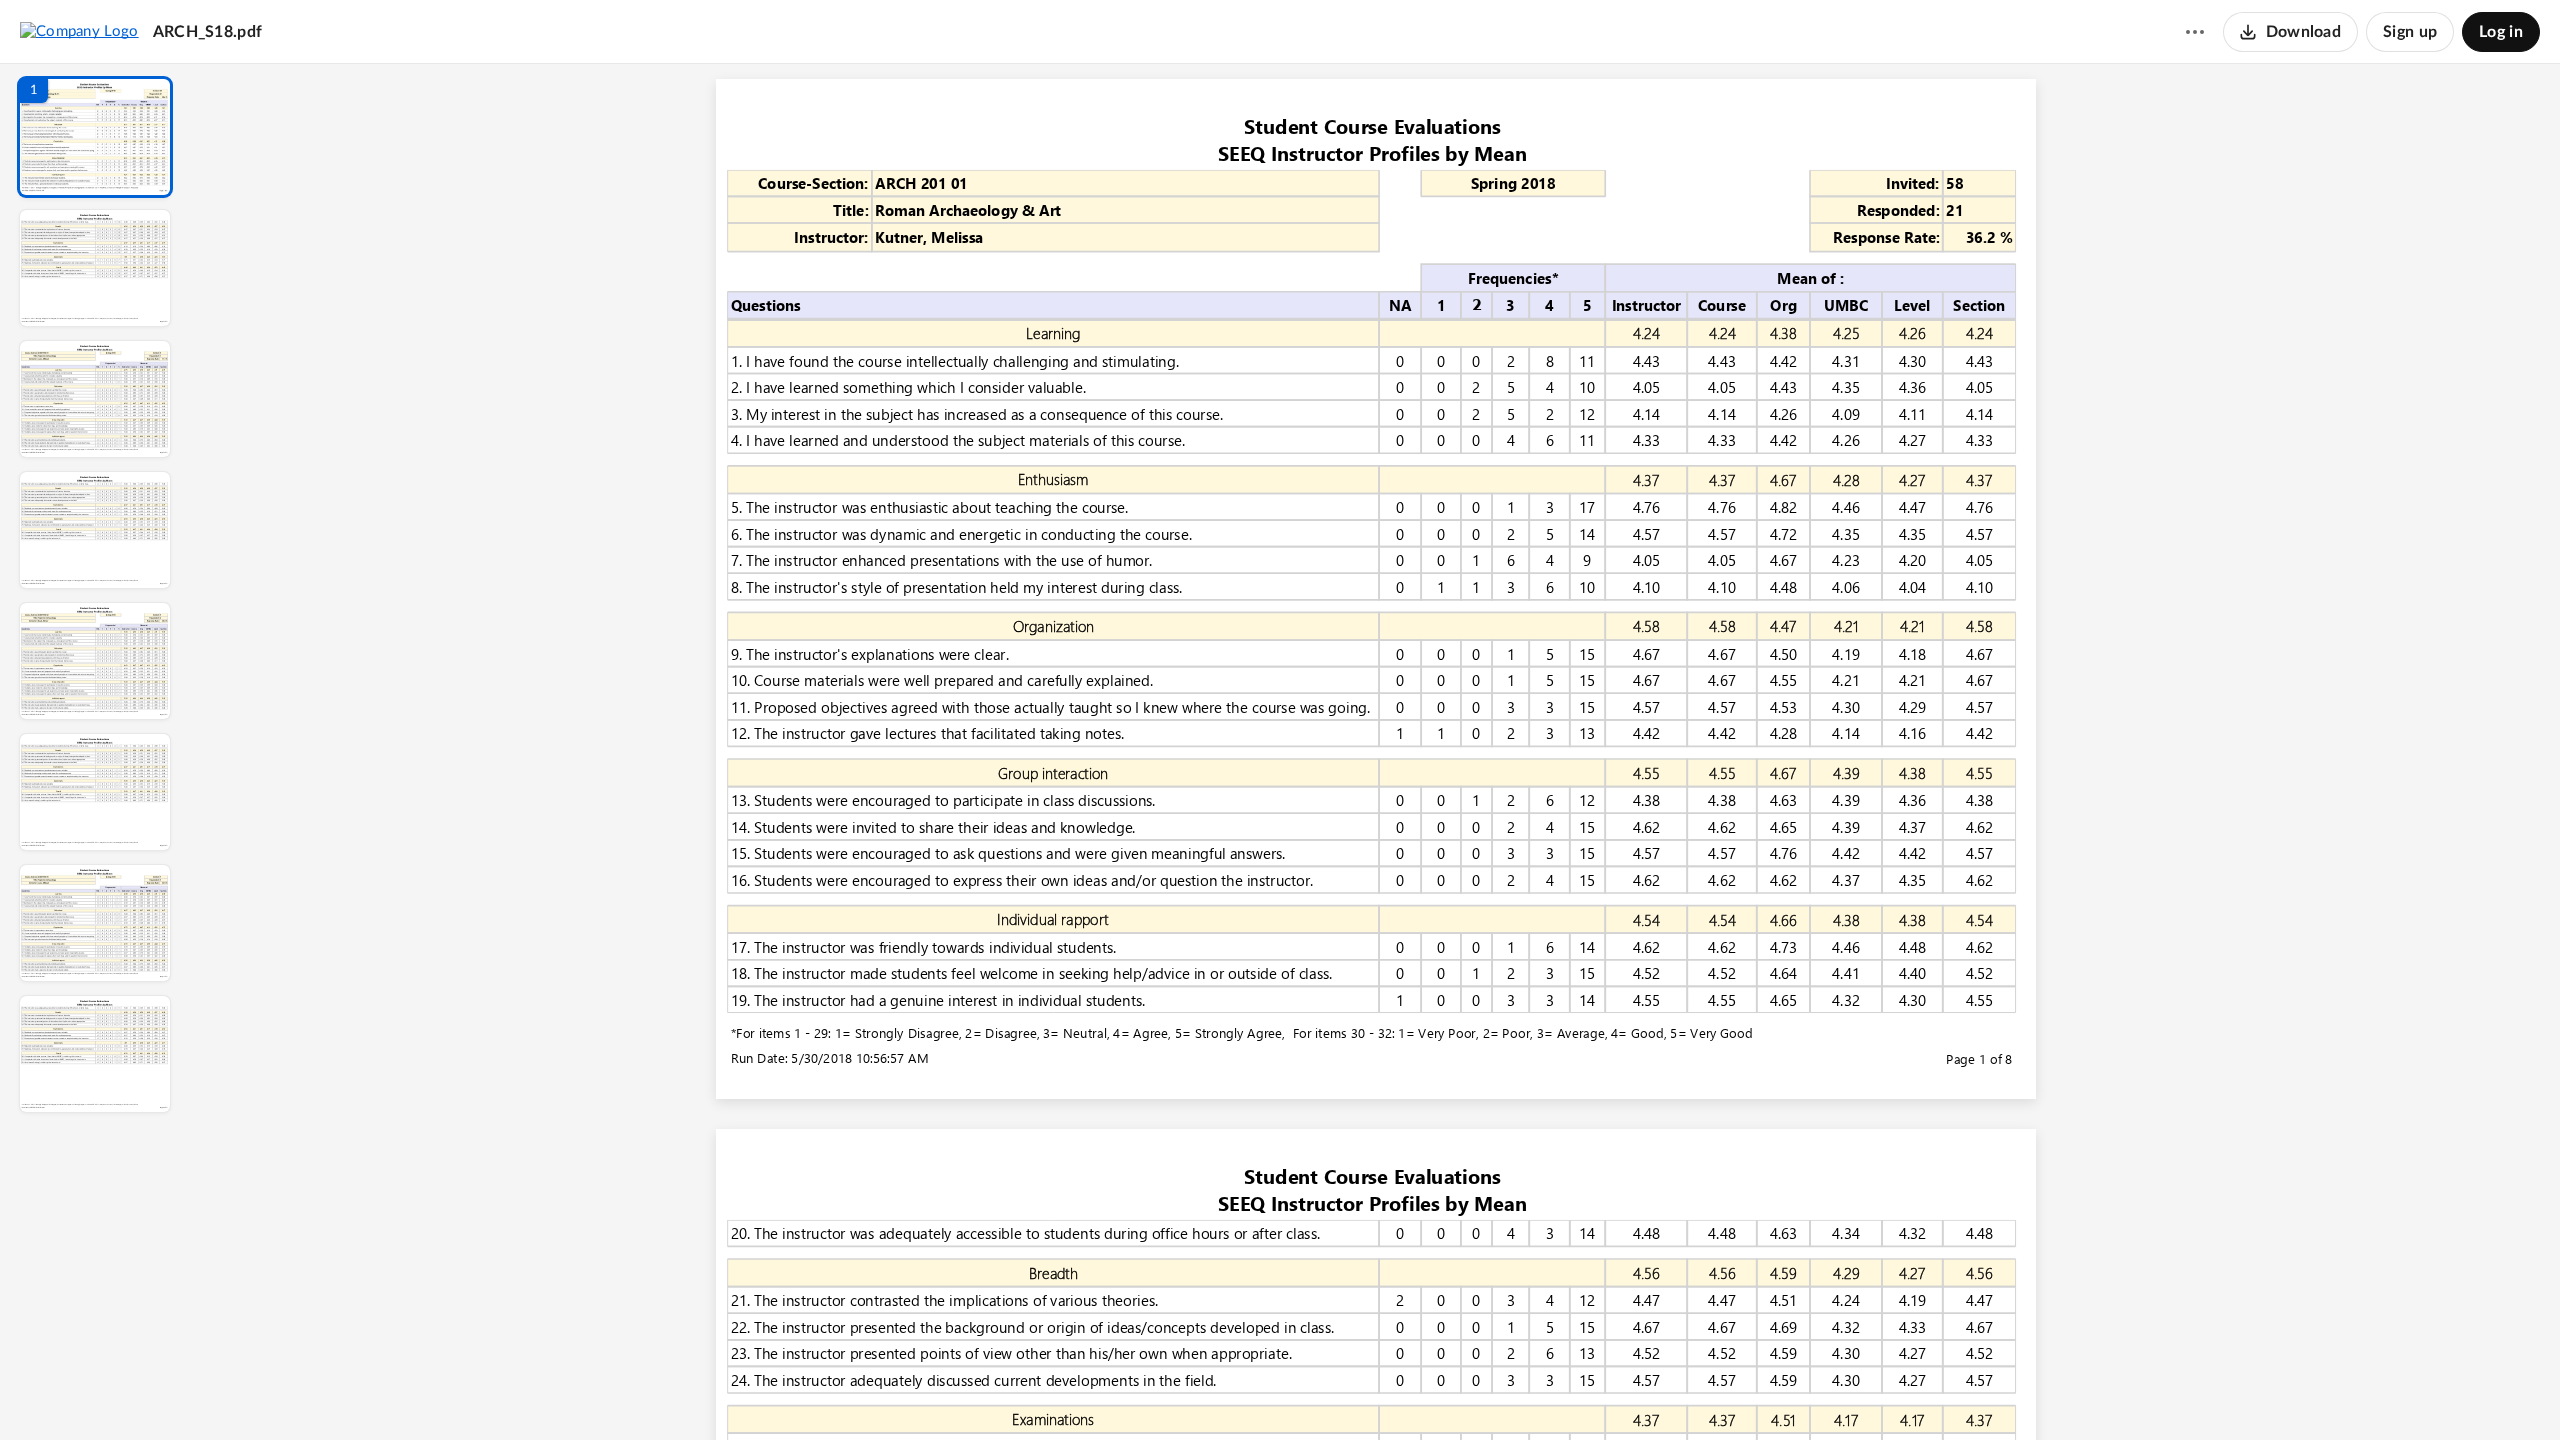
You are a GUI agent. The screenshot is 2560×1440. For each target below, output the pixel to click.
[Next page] (1336, 1391)
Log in (2501, 32)
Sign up (2410, 32)
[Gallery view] (1524, 1391)
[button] (95, 137)
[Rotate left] (1486, 1391)
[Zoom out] (1378, 1391)
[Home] (79, 31)
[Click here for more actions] (2195, 32)
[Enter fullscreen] (1560, 1391)
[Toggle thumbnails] (1192, 1391)
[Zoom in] (1446, 1391)
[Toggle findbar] (1228, 1391)
